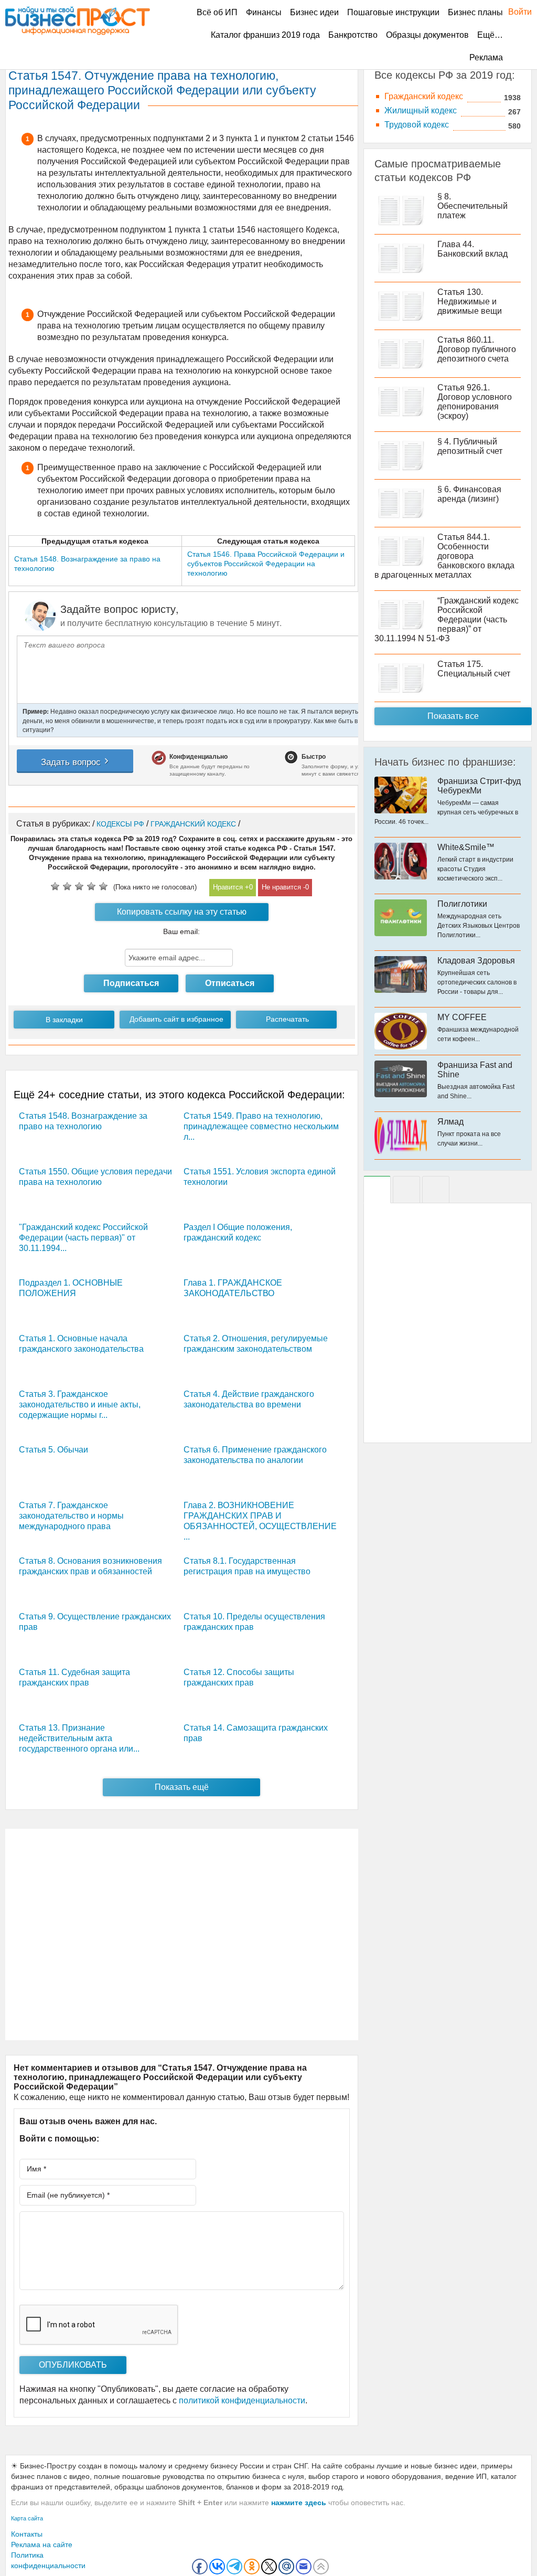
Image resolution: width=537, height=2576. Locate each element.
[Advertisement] (182, 1934)
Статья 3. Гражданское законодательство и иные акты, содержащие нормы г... (80, 1404)
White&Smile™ (466, 847)
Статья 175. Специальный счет (474, 669)
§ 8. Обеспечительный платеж (472, 206)
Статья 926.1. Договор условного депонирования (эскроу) (475, 402)
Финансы (264, 12)
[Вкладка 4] (436, 1190)
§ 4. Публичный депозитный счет (470, 446)
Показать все (453, 716)
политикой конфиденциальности (242, 2400)
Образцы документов (427, 35)
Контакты (27, 2534)
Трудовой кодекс (417, 125)
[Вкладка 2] (406, 1190)
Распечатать (287, 1019)
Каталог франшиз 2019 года (265, 35)
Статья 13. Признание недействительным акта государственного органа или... (79, 1738)
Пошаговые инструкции (393, 12)
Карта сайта (27, 2518)
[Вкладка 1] (377, 1190)
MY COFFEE (462, 1017)
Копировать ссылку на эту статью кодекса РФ (182, 914)
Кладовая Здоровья (476, 961)
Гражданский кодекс (424, 96)
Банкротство (353, 35)
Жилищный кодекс (421, 110)
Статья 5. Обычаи (53, 1450)
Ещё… (490, 35)
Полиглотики (462, 904)
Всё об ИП (217, 12)
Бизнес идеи (314, 12)
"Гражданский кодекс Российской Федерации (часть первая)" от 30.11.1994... (83, 1238)
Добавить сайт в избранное (176, 1019)
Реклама (486, 57)
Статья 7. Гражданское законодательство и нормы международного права (71, 1516)
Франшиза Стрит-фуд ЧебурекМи (479, 786)
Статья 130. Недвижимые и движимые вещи (470, 301)
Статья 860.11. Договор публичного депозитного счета (477, 349)
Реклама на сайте (42, 2545)
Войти (515, 12)
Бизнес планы (475, 12)
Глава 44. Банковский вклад (472, 249)
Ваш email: (181, 931)
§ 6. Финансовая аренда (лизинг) (469, 494)
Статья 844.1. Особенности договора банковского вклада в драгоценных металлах (444, 556)
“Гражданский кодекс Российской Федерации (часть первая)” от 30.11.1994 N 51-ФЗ (447, 619)
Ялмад (450, 1122)
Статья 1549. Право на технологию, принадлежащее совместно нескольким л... (261, 1126)
